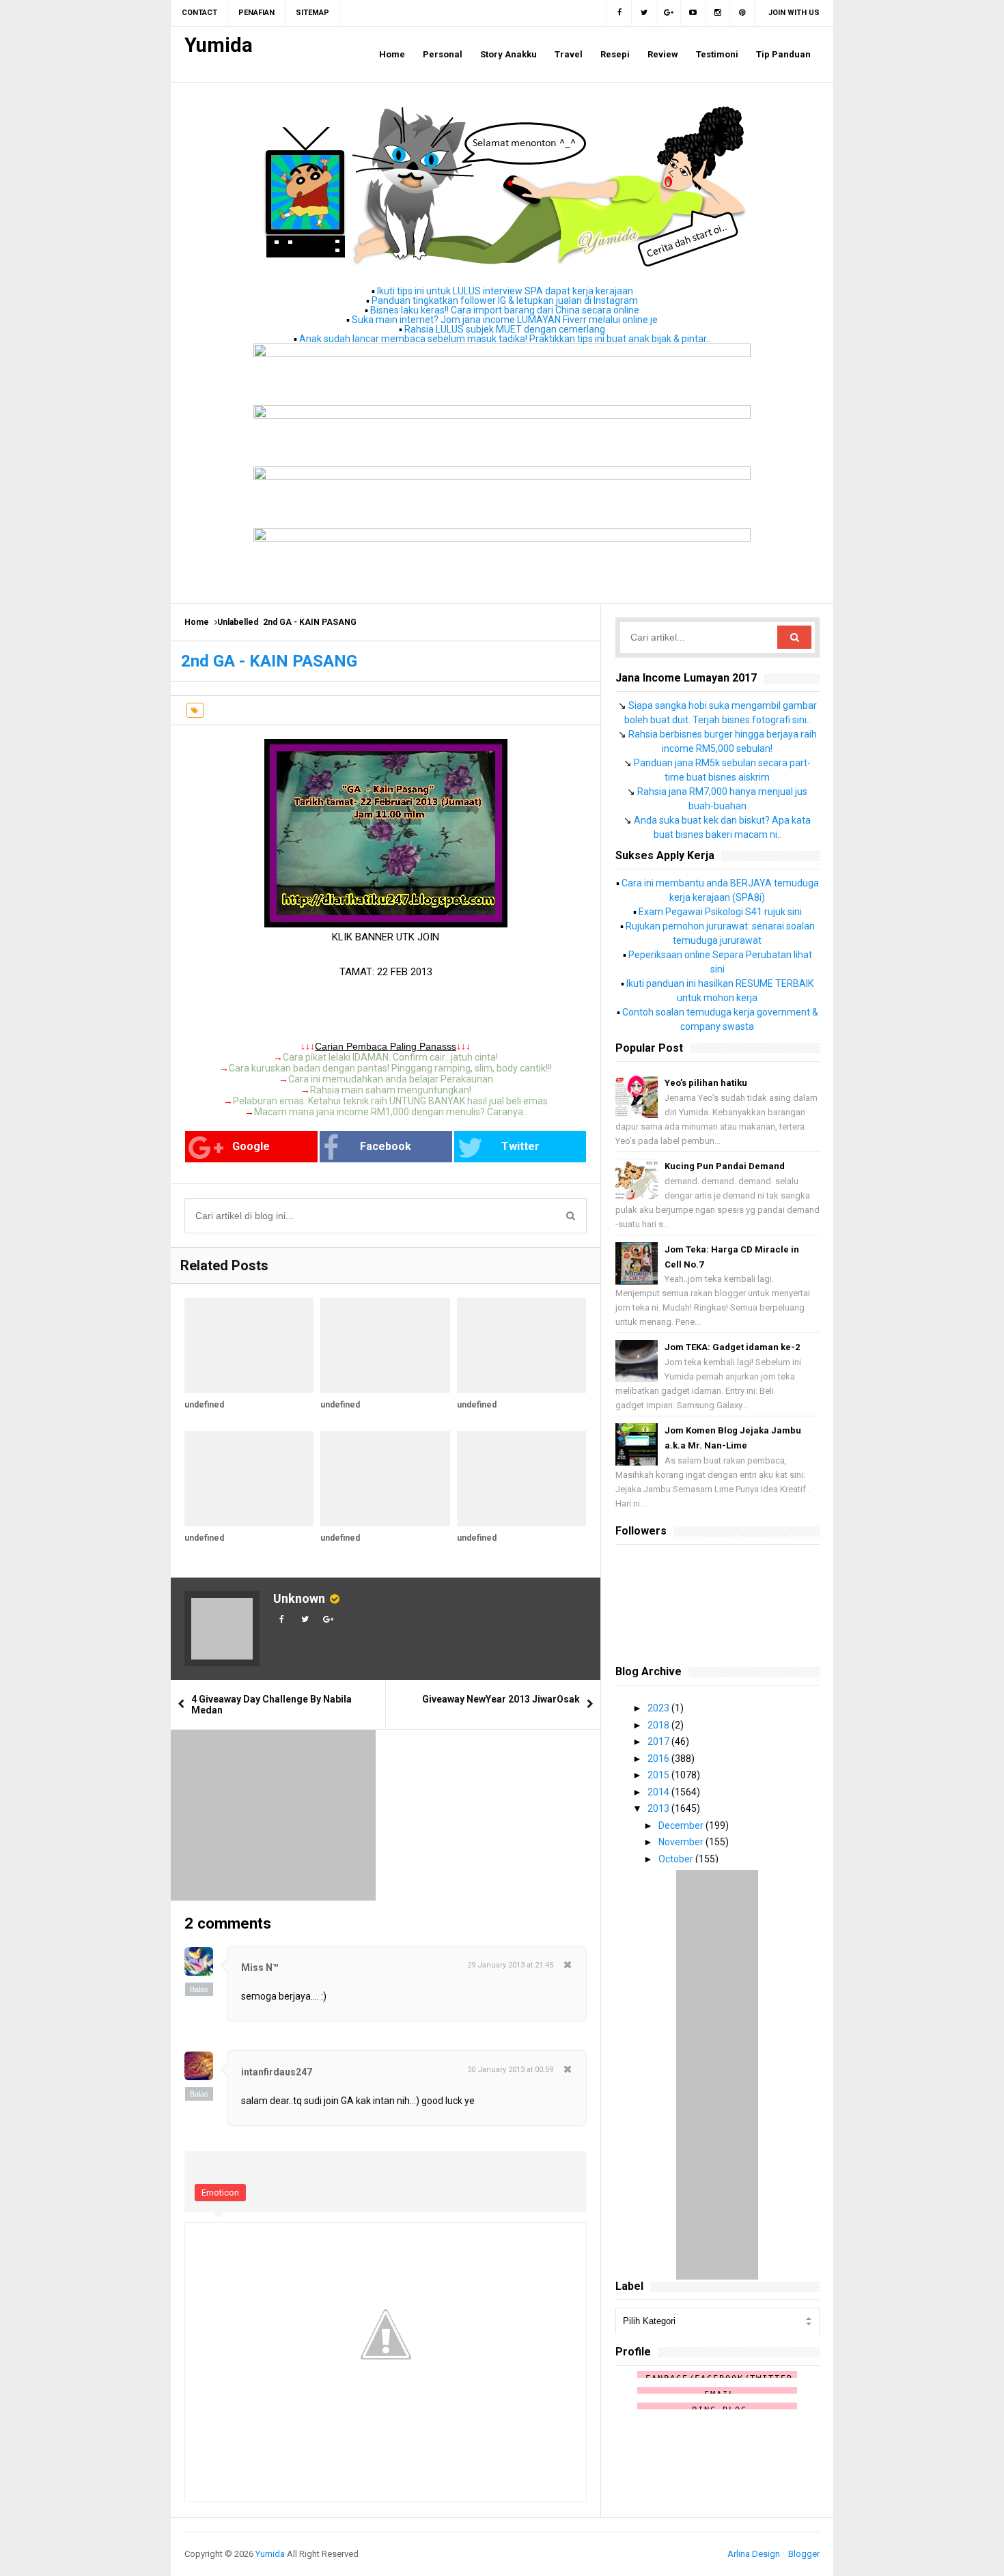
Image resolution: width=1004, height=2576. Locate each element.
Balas (199, 1989)
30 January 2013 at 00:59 (510, 2070)
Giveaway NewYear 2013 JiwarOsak (501, 1699)
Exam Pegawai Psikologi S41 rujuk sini (720, 912)
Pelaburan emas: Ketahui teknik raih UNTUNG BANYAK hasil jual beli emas (390, 1101)
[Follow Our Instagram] (718, 13)
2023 (659, 1708)
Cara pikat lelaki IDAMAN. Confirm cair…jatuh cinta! (390, 1057)
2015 (659, 1775)
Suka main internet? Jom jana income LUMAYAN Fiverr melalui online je (505, 320)
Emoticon (220, 2193)
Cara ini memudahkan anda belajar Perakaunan (391, 1079)
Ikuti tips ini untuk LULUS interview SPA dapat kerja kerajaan (505, 291)
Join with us (794, 13)
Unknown (299, 1598)
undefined (204, 1405)
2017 (659, 1741)
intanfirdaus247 (277, 2072)
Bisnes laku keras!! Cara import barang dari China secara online (505, 310)
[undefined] (249, 1345)
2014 (659, 1792)
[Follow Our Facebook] (619, 13)
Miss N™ (260, 1968)
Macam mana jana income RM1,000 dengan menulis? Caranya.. (391, 1112)
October (677, 1859)
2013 (659, 1808)
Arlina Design (754, 2554)
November (682, 1842)
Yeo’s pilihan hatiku (706, 1083)
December (682, 1825)
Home (197, 622)
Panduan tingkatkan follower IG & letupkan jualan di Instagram (505, 300)
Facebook (386, 1146)
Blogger (804, 2554)
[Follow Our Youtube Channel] (693, 13)
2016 (659, 1759)
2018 (659, 1725)
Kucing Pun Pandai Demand (725, 1166)
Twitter (520, 1146)
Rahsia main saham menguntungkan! (391, 1090)
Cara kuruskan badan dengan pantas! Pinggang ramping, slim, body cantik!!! (390, 1068)
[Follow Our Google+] (669, 13)
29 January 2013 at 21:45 (510, 1965)
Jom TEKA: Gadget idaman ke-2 (732, 1347)
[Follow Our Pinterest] (742, 13)
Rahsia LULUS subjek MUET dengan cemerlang (505, 329)
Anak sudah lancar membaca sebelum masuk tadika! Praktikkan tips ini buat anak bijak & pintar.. (505, 339)
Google (251, 1146)
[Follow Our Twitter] (644, 13)
